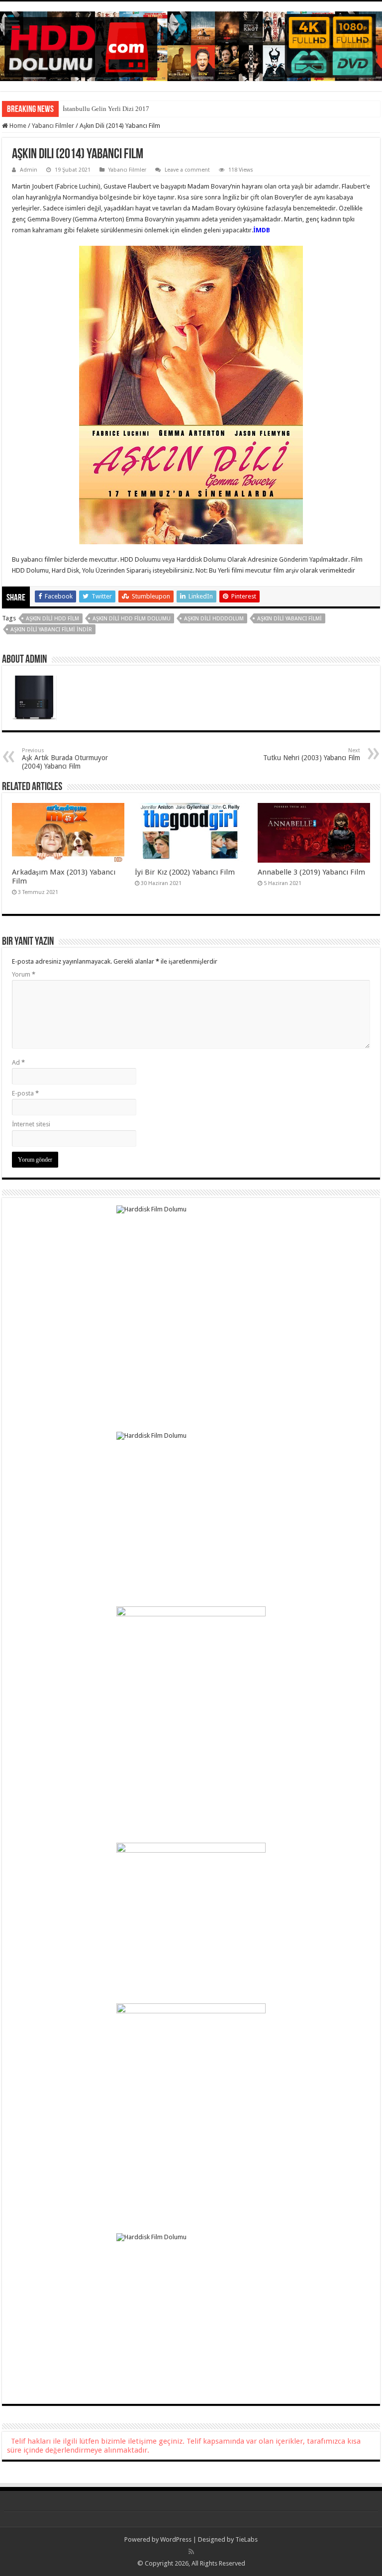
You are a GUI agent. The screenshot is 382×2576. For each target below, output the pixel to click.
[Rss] (191, 2552)
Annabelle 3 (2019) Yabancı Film (311, 872)
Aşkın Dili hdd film (52, 619)
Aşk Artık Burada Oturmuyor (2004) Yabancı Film (65, 759)
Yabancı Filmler (53, 126)
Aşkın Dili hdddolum (214, 619)
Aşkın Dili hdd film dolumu (132, 619)
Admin (29, 170)
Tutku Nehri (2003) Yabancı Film (312, 754)
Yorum (24, 974)
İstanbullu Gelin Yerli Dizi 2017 (106, 109)
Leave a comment (187, 170)
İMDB (262, 230)
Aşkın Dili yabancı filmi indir (51, 630)
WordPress (176, 2539)
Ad (18, 1062)
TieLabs (246, 2539)
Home (17, 126)
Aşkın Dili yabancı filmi (289, 619)
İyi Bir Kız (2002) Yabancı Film (185, 872)
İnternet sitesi (31, 1124)
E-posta (25, 1093)
